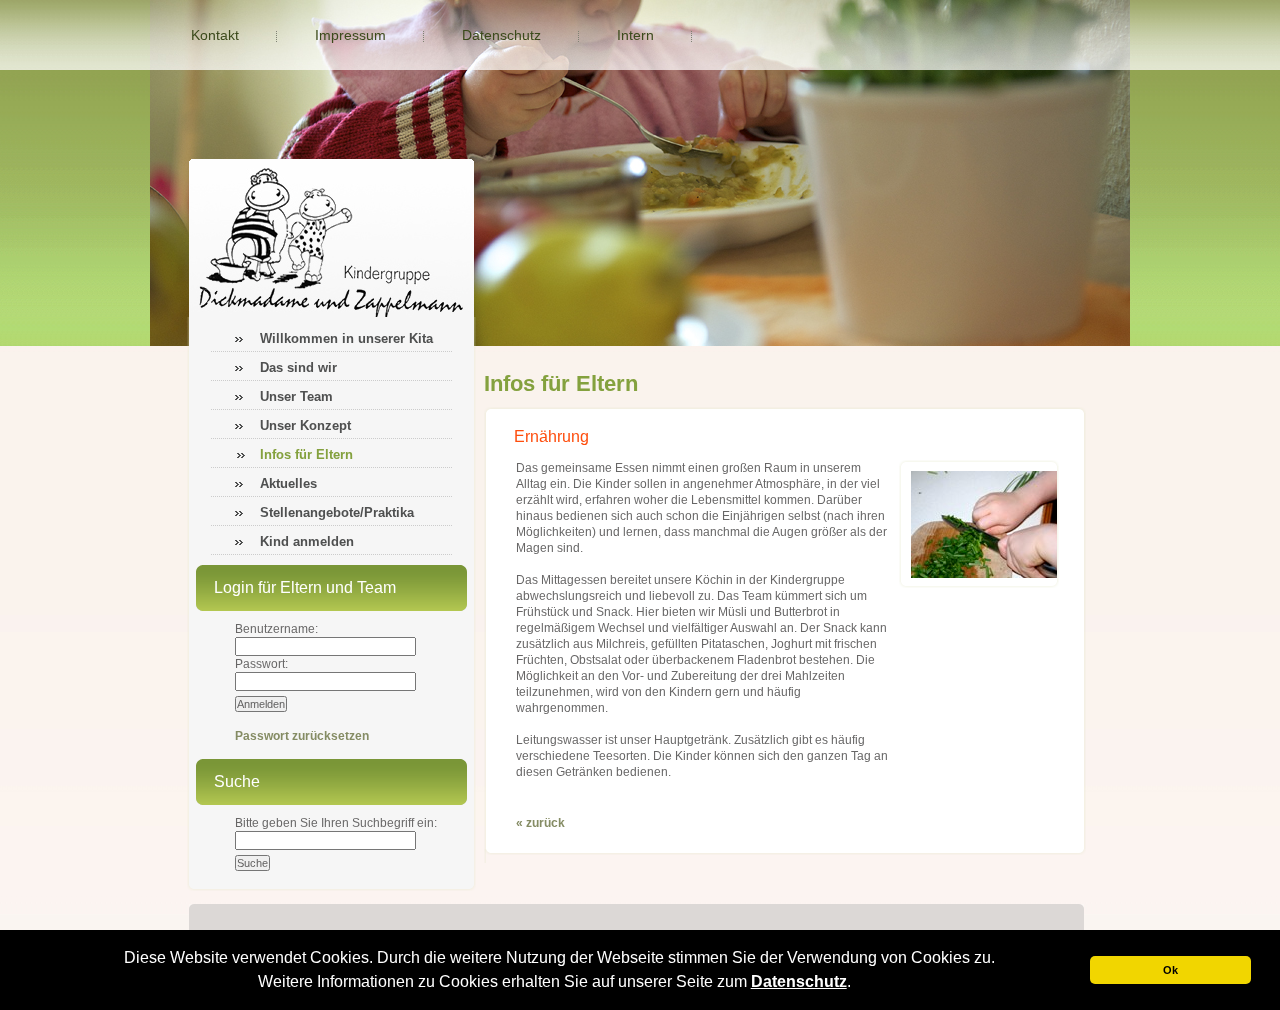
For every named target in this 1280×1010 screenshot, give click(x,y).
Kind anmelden (307, 541)
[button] (858, 984)
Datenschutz (799, 981)
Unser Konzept (305, 425)
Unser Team (296, 396)
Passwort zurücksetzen (302, 736)
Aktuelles (288, 483)
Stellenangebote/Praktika (337, 512)
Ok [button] (1170, 970)
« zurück (540, 823)
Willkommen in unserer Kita (346, 338)
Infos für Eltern (306, 454)
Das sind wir (298, 367)
